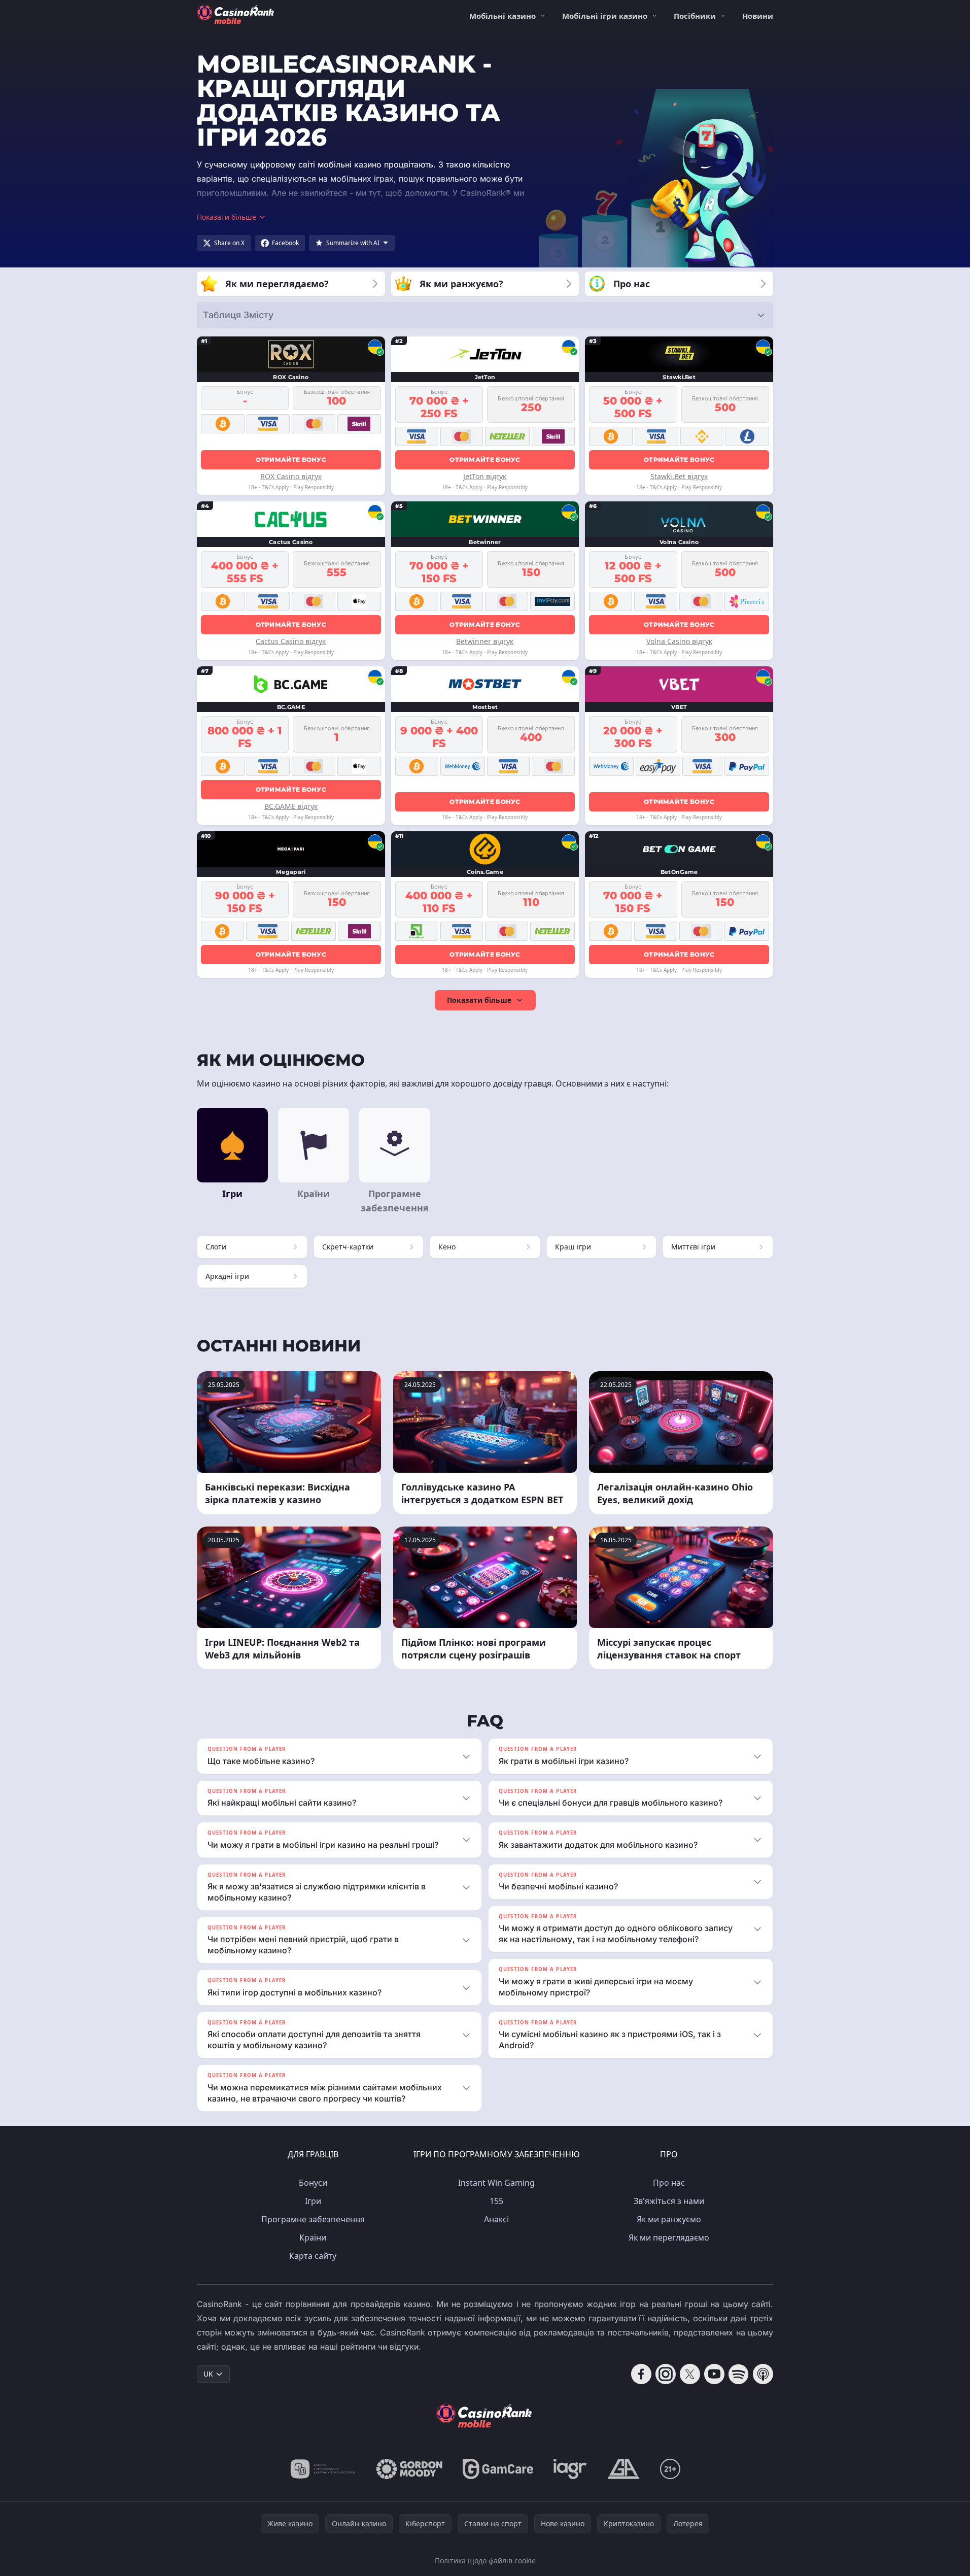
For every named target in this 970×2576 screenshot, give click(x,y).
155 (496, 2201)
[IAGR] (570, 2469)
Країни (313, 2238)
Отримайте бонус (291, 460)
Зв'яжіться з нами (669, 2201)
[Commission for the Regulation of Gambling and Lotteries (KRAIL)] (323, 2469)
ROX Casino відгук (291, 476)
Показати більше (479, 1000)
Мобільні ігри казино (605, 16)
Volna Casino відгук (679, 641)
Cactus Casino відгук (291, 641)
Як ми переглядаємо (669, 2238)
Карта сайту (313, 2256)
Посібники (695, 16)
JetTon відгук (485, 476)
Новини (758, 16)
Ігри (313, 2201)
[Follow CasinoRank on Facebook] (641, 2374)
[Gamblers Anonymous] (623, 2469)
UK (208, 2374)
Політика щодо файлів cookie (485, 2561)
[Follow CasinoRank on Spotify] (739, 2374)
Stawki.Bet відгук (679, 476)
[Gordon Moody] (409, 2469)
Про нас (669, 2183)
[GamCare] (498, 2469)
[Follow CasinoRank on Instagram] (666, 2374)
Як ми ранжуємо (669, 2219)
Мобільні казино (503, 16)
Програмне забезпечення (313, 2219)
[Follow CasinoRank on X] (690, 2374)
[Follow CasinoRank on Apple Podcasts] (763, 2374)
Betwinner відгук (485, 641)
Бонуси (313, 2183)
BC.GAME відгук (291, 806)
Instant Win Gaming (496, 2183)
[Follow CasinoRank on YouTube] (714, 2374)
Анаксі (496, 2219)
